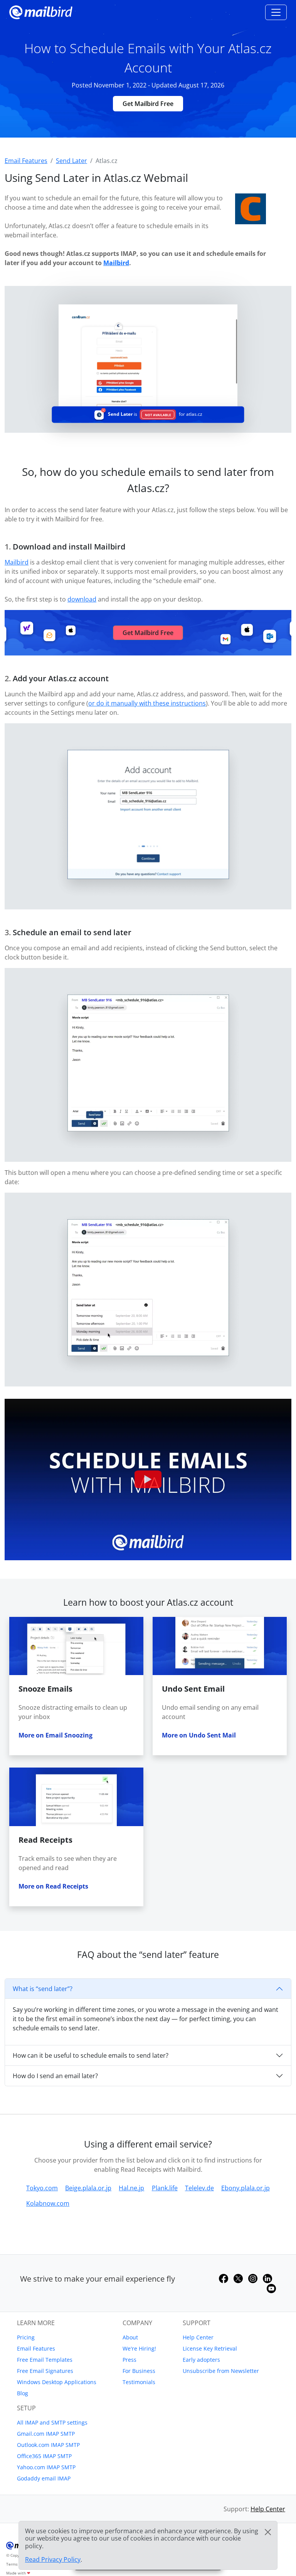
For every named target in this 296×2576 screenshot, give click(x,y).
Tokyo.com (42, 2188)
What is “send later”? (43, 1989)
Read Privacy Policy (53, 2559)
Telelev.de (199, 2188)
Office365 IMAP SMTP (44, 2456)
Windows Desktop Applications (57, 2382)
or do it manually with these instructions (147, 703)
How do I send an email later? (55, 2076)
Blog (23, 2393)
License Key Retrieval (210, 2348)
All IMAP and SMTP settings (52, 2422)
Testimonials (139, 2382)
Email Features (36, 2348)
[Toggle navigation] (276, 12)
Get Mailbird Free (148, 104)
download (82, 599)
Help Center (198, 2337)
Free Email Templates (45, 2360)
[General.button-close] (268, 2532)
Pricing (26, 2337)
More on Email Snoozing (55, 1735)
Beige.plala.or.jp (88, 2188)
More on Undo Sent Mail (199, 1735)
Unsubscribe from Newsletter (221, 2371)
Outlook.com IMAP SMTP (48, 2445)
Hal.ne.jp (131, 2188)
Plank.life (165, 2188)
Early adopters (201, 2360)
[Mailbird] (41, 11)
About (130, 2337)
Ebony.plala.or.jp (246, 2188)
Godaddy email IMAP (44, 2478)
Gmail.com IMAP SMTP (46, 2434)
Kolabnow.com (48, 2203)
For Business (139, 2371)
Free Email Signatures (45, 2371)
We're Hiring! (139, 2348)
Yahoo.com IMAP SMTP (46, 2467)
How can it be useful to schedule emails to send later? (91, 2055)
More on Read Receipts (53, 1886)
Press (129, 2360)
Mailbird (116, 263)
